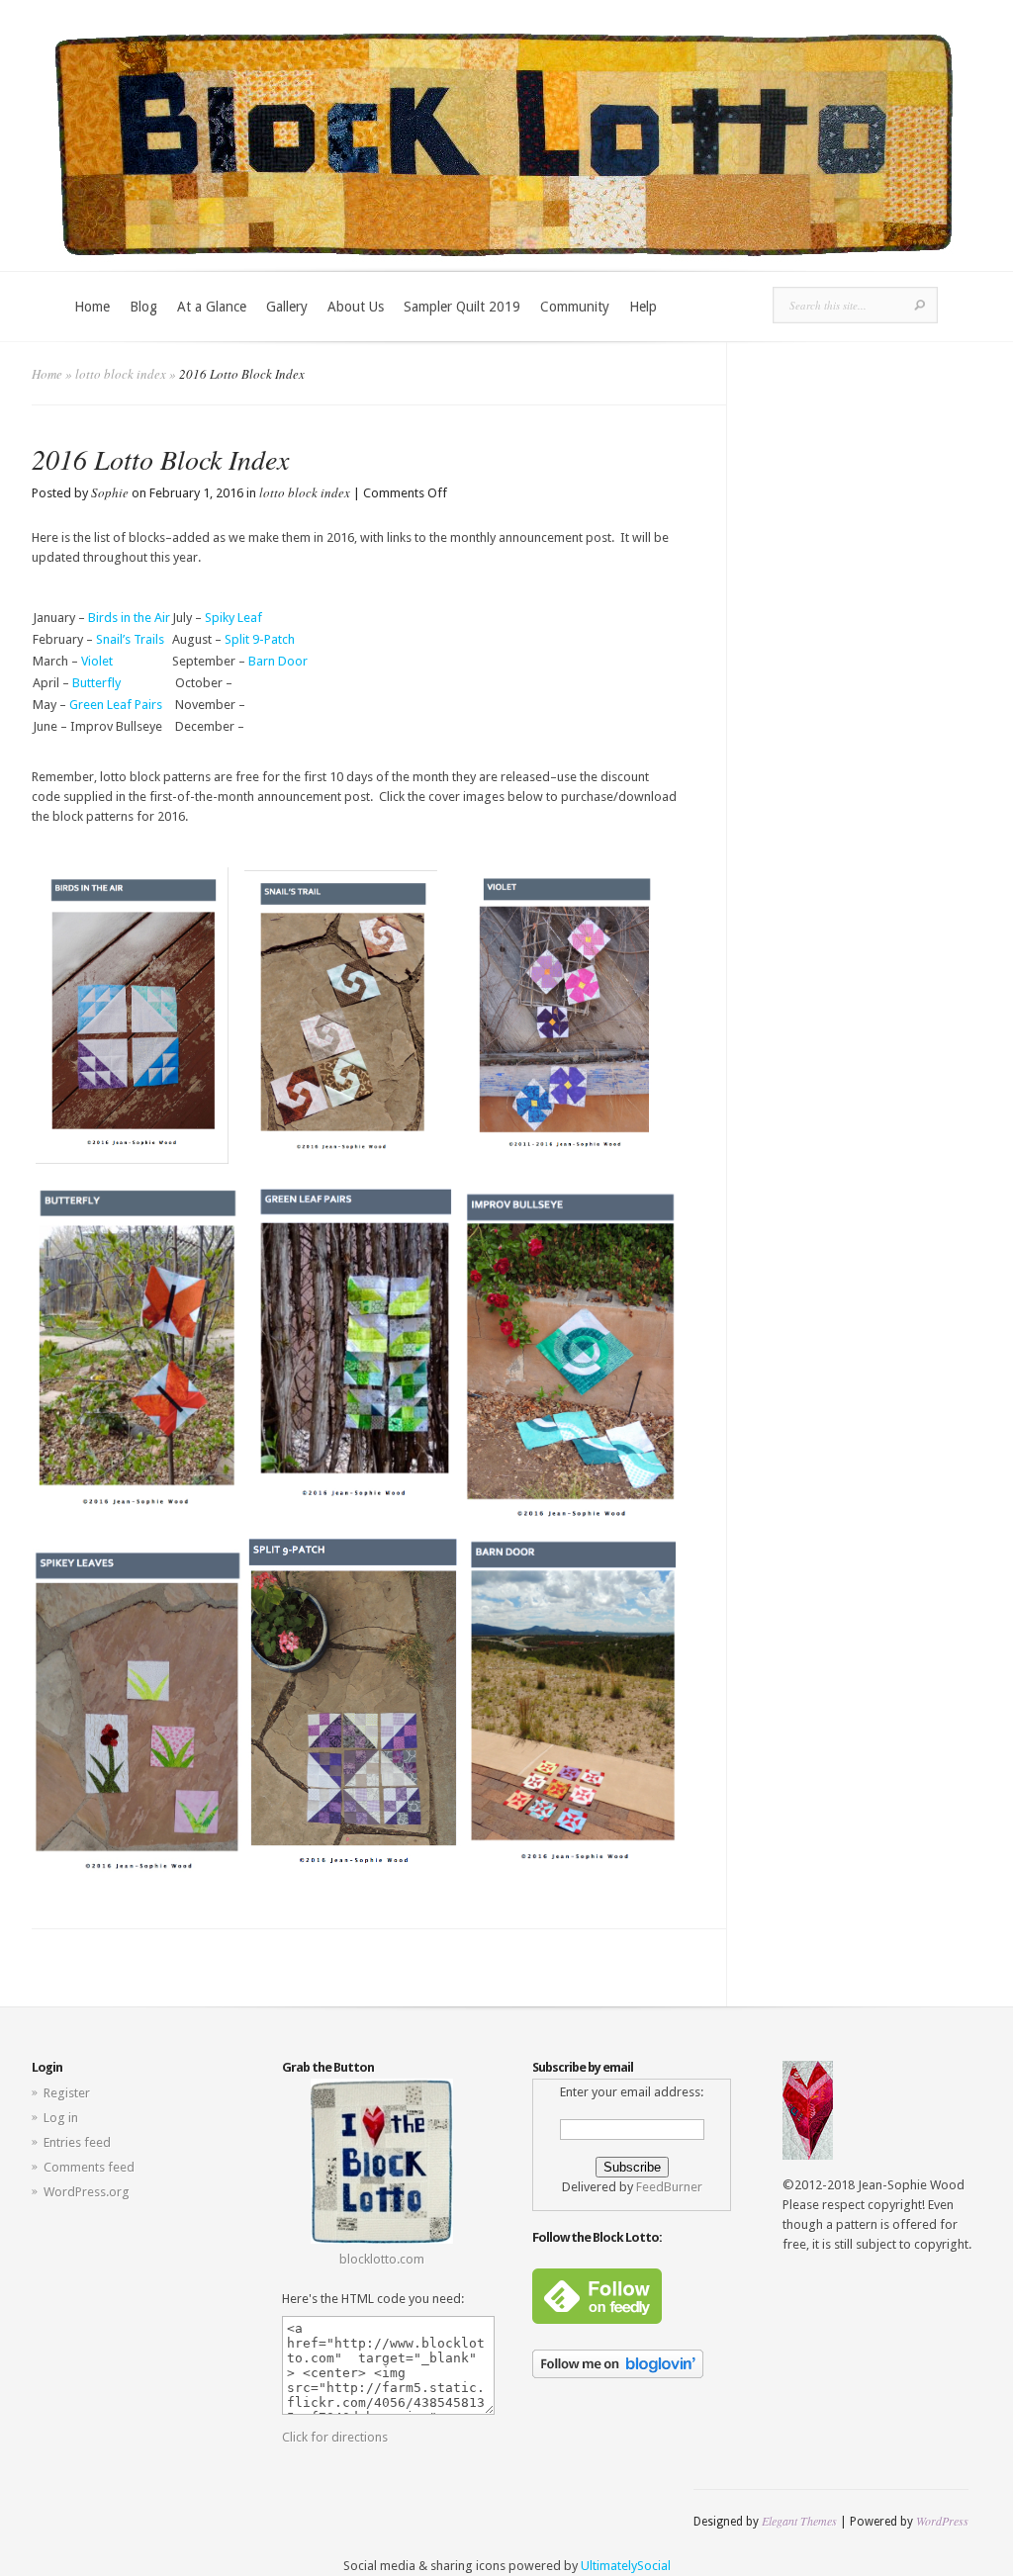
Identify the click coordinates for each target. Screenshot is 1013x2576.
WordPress (942, 2521)
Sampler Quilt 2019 (462, 307)
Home (92, 307)
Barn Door (278, 661)
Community (575, 307)
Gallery (287, 307)
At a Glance (212, 307)
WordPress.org (87, 2192)
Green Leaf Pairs (116, 705)
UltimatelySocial (626, 2566)
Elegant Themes (799, 2521)
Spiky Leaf (235, 618)
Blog (143, 307)
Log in (61, 2118)
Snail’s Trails (130, 639)
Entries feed (77, 2142)
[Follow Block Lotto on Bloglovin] (618, 2374)
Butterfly (96, 683)
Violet (97, 661)
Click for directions (335, 2437)
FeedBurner (669, 2187)
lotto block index (121, 374)
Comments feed (89, 2167)
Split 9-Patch (261, 639)
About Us (356, 307)
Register (67, 2093)
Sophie (110, 492)
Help (643, 307)
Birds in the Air (129, 618)
